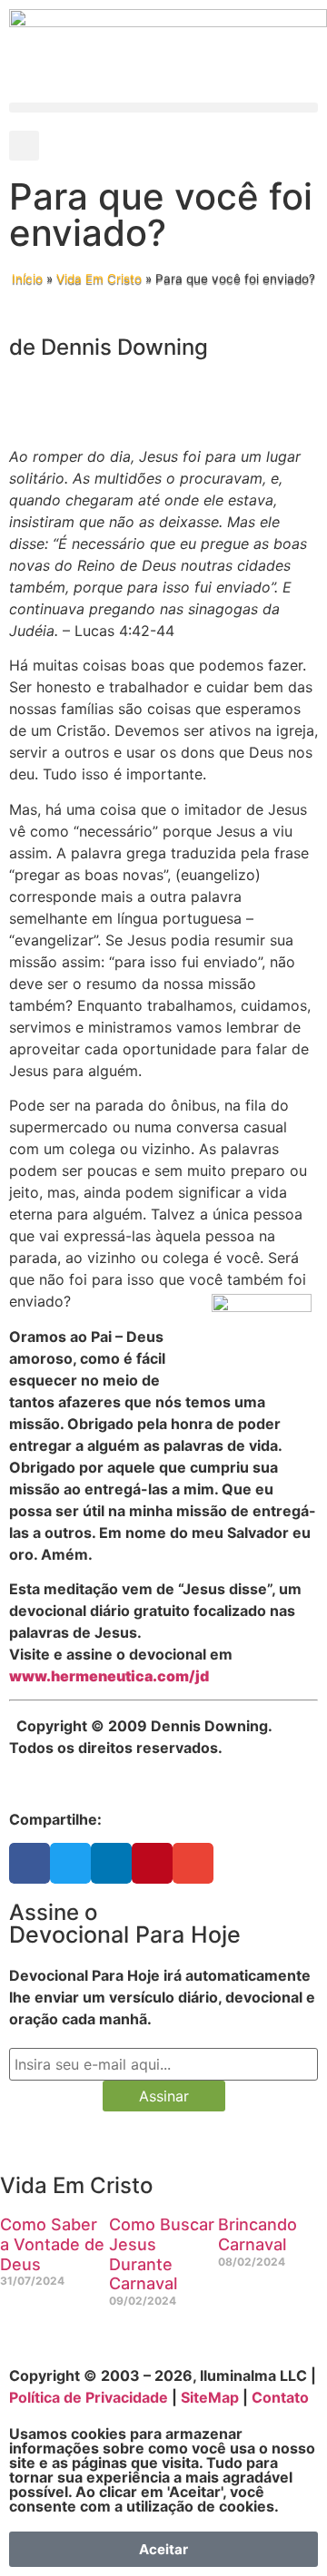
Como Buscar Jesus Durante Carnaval (162, 2254)
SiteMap (210, 2397)
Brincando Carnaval (258, 2234)
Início (27, 279)
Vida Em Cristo (99, 279)
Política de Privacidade (89, 2397)
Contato (280, 2397)
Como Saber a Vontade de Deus (52, 2244)
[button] (163, 108)
